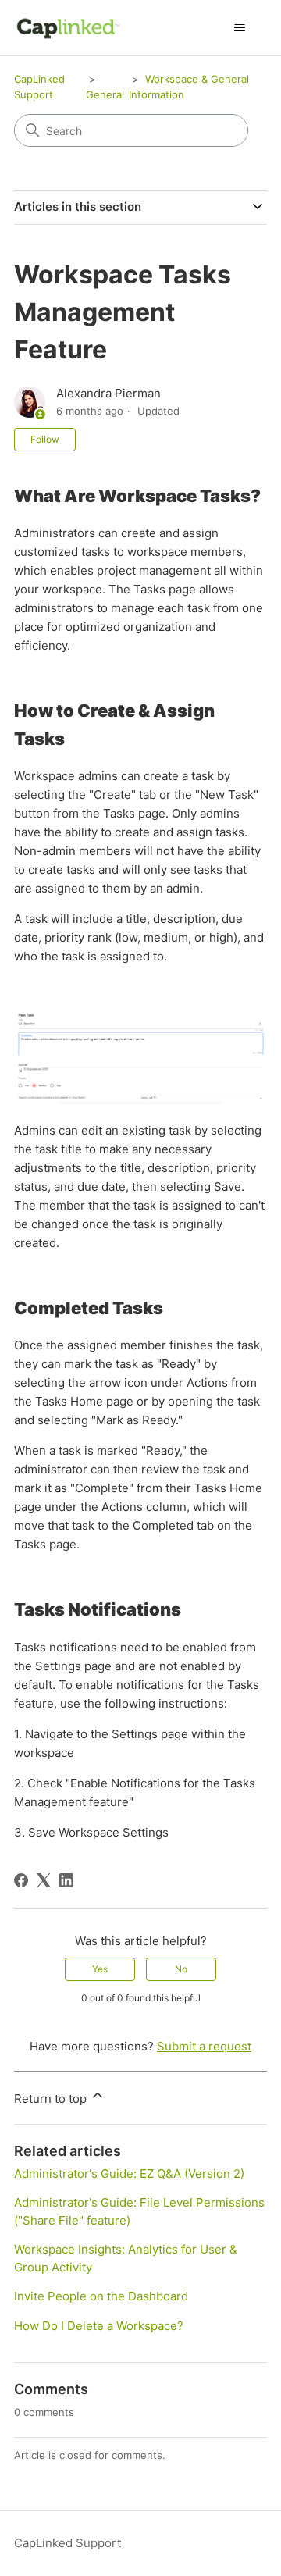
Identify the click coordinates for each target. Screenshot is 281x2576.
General (105, 94)
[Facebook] (21, 1880)
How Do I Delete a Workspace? (99, 2326)
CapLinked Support (68, 2543)
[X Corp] (44, 1880)
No (181, 1969)
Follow (45, 439)
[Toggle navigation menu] (239, 28)
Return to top (52, 2099)
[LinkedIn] (66, 1880)
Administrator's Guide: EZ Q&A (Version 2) (129, 2173)
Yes (100, 1969)
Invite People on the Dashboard (101, 2296)
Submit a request (204, 2046)
